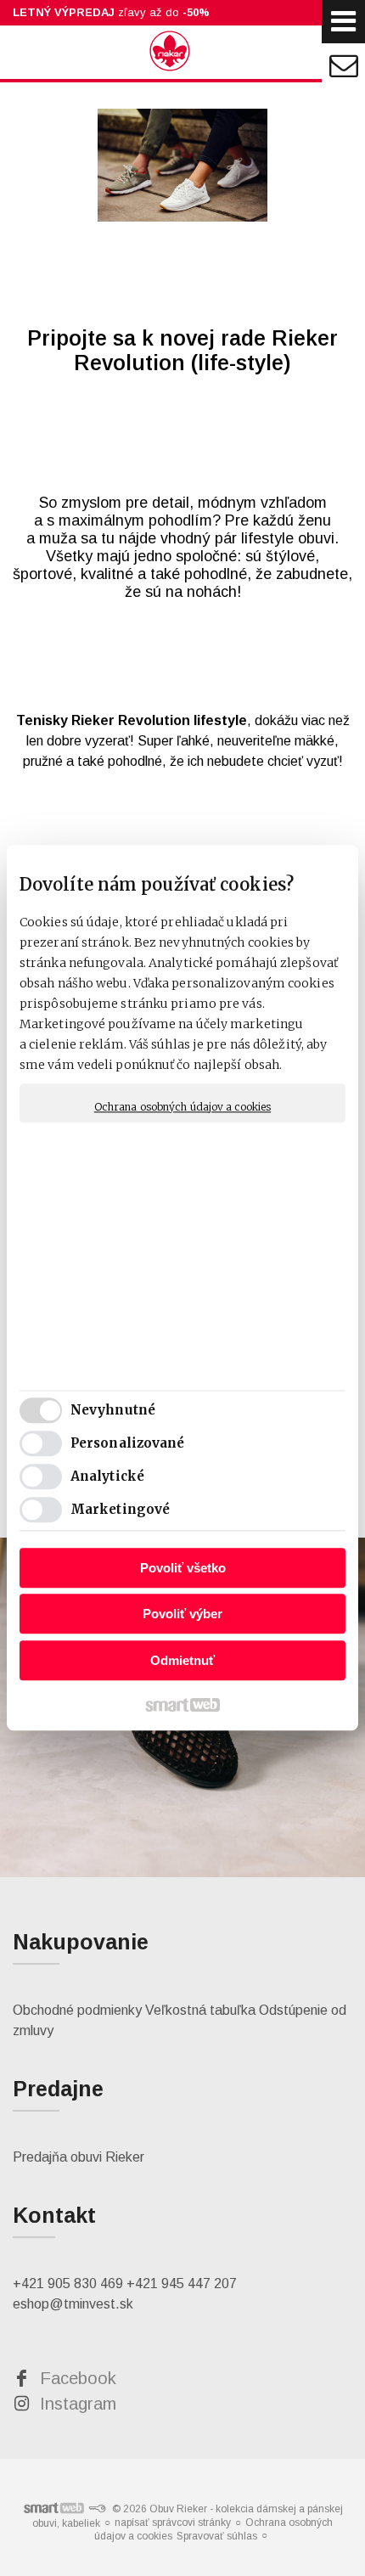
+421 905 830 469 (68, 2284)
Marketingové (120, 1510)
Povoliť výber (182, 1614)
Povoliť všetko (183, 1568)
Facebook (78, 2378)
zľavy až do (111, 12)
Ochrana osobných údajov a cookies (182, 1107)
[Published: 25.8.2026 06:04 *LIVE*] (97, 2509)
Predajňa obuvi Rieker (79, 2157)
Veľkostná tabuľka (200, 2010)
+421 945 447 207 (182, 2284)
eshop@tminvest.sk (73, 2304)
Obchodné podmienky (77, 2010)
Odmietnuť (182, 1660)
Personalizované (128, 1444)
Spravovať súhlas (217, 2536)
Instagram (78, 2404)
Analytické (107, 1477)
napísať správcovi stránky (173, 2523)
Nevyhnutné (113, 1411)
